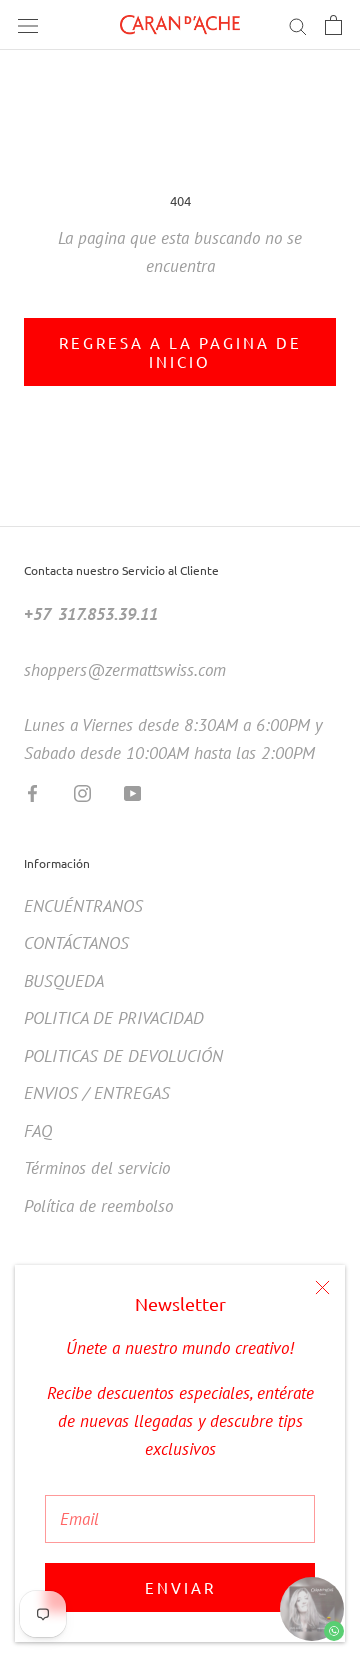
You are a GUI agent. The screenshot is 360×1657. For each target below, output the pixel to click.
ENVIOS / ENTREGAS (97, 1093)
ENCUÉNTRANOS (83, 906)
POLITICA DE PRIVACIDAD (114, 1018)
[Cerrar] (322, 1287)
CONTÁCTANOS (76, 943)
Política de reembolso (98, 1206)
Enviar (180, 1587)
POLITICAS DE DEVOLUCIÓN (123, 1056)
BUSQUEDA (64, 981)
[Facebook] (32, 792)
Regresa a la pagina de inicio (180, 352)
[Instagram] (82, 792)
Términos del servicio (97, 1168)
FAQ (38, 1131)
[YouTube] (132, 792)
